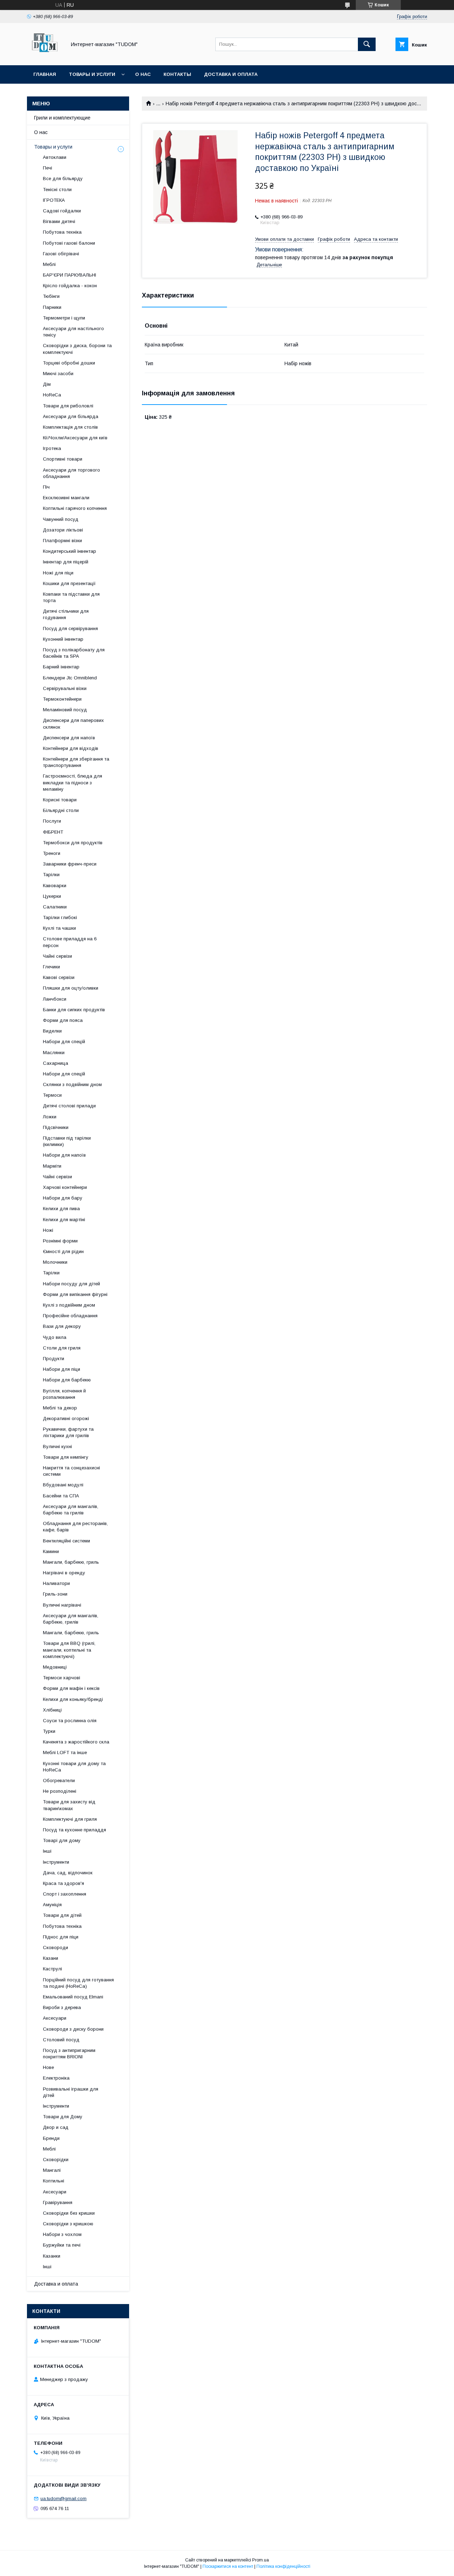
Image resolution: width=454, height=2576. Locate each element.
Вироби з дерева (62, 2007)
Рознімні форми (60, 1241)
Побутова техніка (62, 232)
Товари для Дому (63, 2117)
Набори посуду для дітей (71, 1284)
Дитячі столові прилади (69, 1106)
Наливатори (56, 1583)
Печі (48, 168)
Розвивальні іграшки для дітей (71, 2092)
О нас (143, 74)
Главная (45, 74)
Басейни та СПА (61, 1496)
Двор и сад (56, 2127)
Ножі (48, 1230)
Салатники (55, 907)
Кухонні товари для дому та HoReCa (74, 1767)
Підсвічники (56, 1127)
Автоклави (55, 157)
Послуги (52, 821)
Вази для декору (62, 1326)
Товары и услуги (92, 74)
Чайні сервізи (57, 956)
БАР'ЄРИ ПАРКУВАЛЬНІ (70, 275)
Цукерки (52, 896)
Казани (51, 1958)
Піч (46, 487)
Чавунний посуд (61, 519)
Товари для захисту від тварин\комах (69, 1805)
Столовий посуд (61, 2040)
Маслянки (54, 1053)
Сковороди (56, 1948)
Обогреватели (59, 1781)
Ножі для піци (58, 573)
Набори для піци (62, 1369)
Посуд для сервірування (70, 628)
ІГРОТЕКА (54, 200)
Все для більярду (63, 179)
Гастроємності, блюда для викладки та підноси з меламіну (73, 782)
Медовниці (55, 1667)
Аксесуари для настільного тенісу (73, 332)
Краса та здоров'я (63, 1883)
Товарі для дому (62, 1840)
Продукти (54, 1359)
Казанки (52, 2256)
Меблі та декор (60, 1408)
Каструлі (52, 1969)
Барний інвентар (61, 667)
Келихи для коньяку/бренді (73, 1699)
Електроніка (56, 2078)
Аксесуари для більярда (71, 416)
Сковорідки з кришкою (68, 2224)
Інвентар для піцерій (66, 562)
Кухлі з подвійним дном (69, 1305)
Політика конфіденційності (283, 2566)
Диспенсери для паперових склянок (73, 724)
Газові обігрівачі (61, 254)
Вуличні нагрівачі (62, 1605)
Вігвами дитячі (59, 221)
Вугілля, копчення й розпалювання (64, 1394)
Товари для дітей (62, 1915)
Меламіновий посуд (65, 710)
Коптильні (54, 2181)
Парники (52, 307)
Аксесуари (55, 2018)
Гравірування (58, 2202)
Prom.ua (261, 2560)
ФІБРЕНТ (53, 832)
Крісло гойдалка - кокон (70, 286)
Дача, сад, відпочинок (68, 1873)
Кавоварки (55, 886)
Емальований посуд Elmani (73, 1997)
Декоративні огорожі (66, 1418)
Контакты (177, 74)
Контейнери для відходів (71, 748)
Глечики (51, 967)
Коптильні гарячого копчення (75, 508)
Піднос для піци (61, 1937)
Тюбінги (51, 296)
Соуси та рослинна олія (70, 1721)
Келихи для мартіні (64, 1220)
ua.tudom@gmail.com (63, 2499)
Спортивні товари (63, 459)
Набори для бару (63, 1198)
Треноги (52, 853)
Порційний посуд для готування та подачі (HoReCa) (78, 1983)
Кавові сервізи (59, 977)
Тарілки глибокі (60, 917)
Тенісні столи (57, 190)
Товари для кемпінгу (66, 1457)
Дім (47, 384)
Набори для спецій (64, 1042)
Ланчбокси (55, 999)
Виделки (52, 1031)
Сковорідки (56, 2160)
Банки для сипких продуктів (74, 1010)
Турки (49, 1731)
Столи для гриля (62, 1348)
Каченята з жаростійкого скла (76, 1742)
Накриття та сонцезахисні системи (71, 1471)
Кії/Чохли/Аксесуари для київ (75, 438)
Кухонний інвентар (63, 639)
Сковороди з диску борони (73, 2029)
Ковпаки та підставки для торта (71, 597)
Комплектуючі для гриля (70, 1819)
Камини (51, 1551)
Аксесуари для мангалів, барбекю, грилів (71, 1619)
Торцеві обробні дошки (69, 363)
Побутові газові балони (69, 243)
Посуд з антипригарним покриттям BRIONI (69, 2054)
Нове (48, 2067)
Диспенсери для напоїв (69, 738)
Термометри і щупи (64, 318)
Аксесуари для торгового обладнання (71, 473)
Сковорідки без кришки (69, 2213)
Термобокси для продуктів (73, 843)
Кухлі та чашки (59, 928)
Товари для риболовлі (68, 406)
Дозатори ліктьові (63, 530)
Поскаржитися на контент (228, 2566)
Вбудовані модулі (63, 1485)
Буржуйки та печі (62, 2245)
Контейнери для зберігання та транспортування (76, 762)
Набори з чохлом (62, 2234)
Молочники (55, 1262)
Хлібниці (52, 1710)
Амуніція (52, 1905)
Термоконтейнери (62, 699)
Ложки (50, 1117)
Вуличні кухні (57, 1446)
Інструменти (56, 1862)
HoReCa (52, 395)
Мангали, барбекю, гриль (71, 1562)
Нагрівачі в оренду (64, 1573)
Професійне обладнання (70, 1316)
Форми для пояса (63, 1020)
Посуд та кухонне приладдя (74, 1830)
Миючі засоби (58, 374)
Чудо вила (55, 1337)
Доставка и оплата (231, 74)
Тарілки (51, 875)
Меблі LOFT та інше (65, 1752)
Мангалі (52, 2170)
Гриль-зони (55, 1594)
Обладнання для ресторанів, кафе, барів (75, 1527)
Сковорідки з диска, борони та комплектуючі (77, 349)
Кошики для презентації (69, 583)
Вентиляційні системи (67, 1541)
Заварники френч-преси (70, 864)
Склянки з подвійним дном (72, 1084)
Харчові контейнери (65, 1187)
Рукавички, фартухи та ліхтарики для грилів (68, 1432)
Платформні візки (62, 541)
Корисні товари (60, 800)
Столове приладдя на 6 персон (70, 942)
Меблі (49, 264)
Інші (47, 1851)
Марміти (52, 1166)
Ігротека (52, 448)
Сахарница (56, 1063)
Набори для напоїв (64, 1155)
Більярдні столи (61, 810)
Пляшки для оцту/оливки (71, 988)
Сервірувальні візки (65, 688)
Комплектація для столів (70, 427)
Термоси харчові (62, 1678)
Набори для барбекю (67, 1380)
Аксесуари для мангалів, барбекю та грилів (71, 1510)
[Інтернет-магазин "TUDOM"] (45, 56)
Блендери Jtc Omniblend (70, 678)
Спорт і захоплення (65, 1894)
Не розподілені (60, 1791)
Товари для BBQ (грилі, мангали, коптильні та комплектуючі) (69, 1650)
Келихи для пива (61, 1209)
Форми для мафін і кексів (71, 1688)
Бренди (51, 2138)
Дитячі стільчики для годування (66, 614)
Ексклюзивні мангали (66, 498)
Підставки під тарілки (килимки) (67, 1141)
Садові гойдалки (62, 211)
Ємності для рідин (63, 1251)
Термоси (52, 1095)
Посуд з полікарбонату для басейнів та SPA (74, 653)
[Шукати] (367, 44)
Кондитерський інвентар (70, 551)
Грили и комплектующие (62, 118)
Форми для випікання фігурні (75, 1294)
